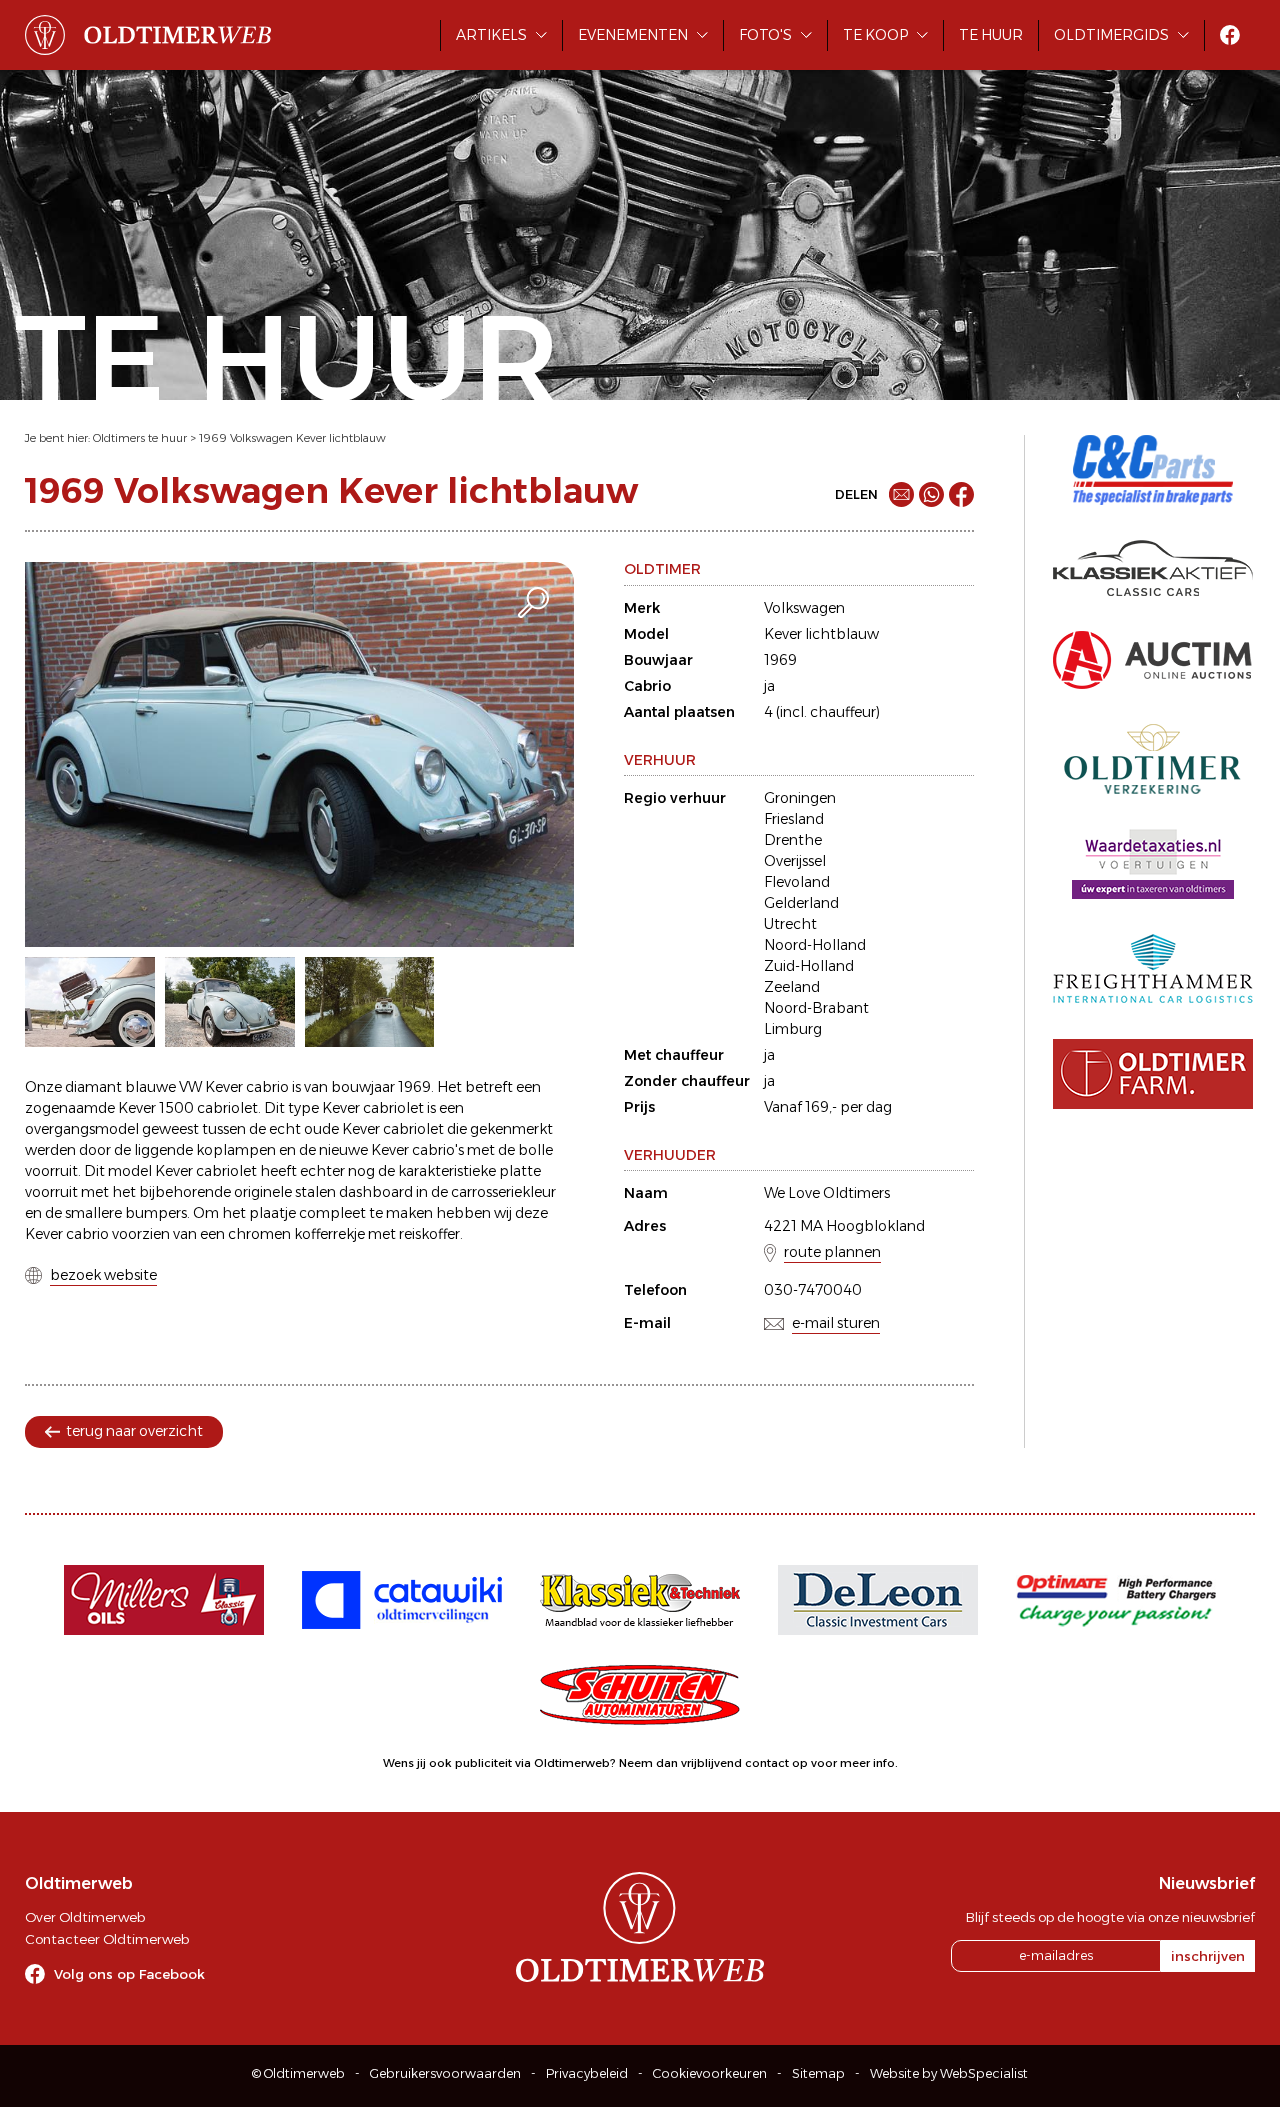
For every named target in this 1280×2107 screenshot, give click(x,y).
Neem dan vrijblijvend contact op (713, 1763)
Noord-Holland (815, 945)
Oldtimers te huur (140, 438)
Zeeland (792, 987)
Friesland (794, 819)
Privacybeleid (587, 2073)
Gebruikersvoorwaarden (445, 2073)
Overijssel (795, 861)
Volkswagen (804, 608)
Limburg (793, 1029)
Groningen (800, 798)
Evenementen (633, 35)
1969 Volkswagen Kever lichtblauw (292, 438)
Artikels (491, 35)
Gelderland (801, 903)
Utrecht (790, 924)
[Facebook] (961, 494)
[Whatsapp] (931, 494)
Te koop (875, 35)
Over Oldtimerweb (85, 1917)
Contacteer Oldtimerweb (107, 1939)
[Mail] (901, 494)
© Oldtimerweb (298, 2073)
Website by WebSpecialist (949, 2073)
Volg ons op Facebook (129, 1974)
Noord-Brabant (816, 1008)
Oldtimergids (1111, 35)
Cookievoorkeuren (710, 2073)
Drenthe (793, 840)
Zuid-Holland (809, 966)
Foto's (765, 35)
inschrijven (1208, 1956)
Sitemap (818, 2073)
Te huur (991, 35)
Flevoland (797, 882)
